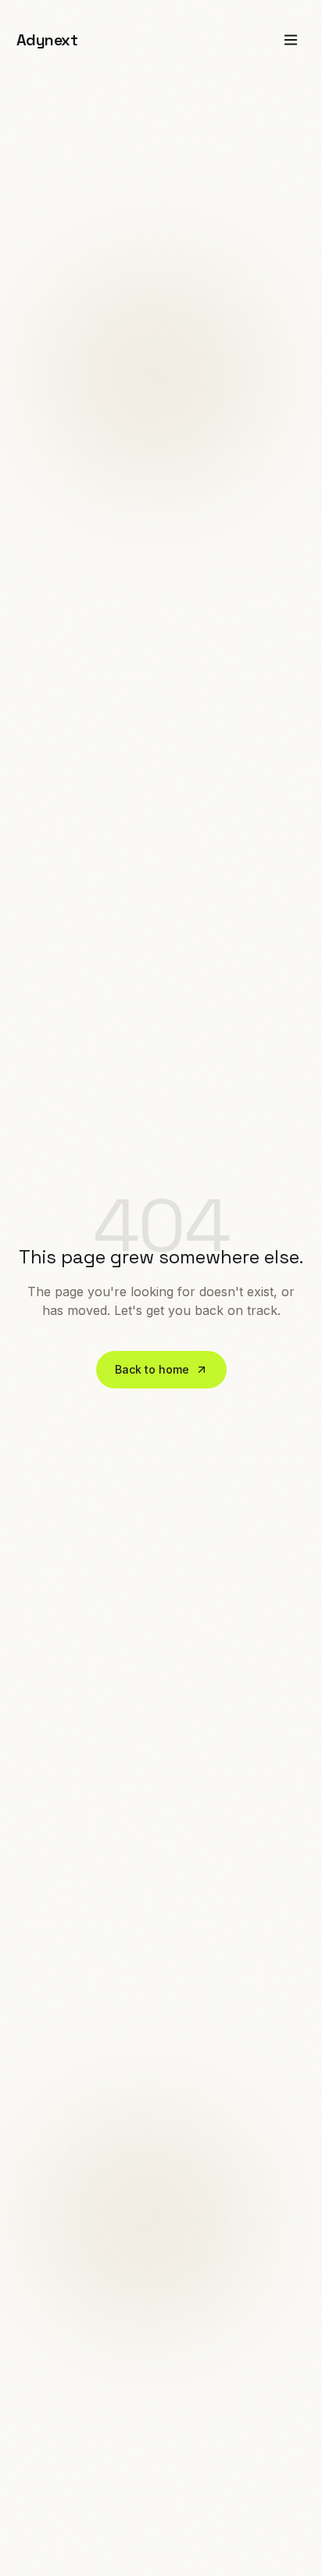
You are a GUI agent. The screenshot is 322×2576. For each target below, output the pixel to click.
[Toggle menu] (291, 40)
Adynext (47, 40)
